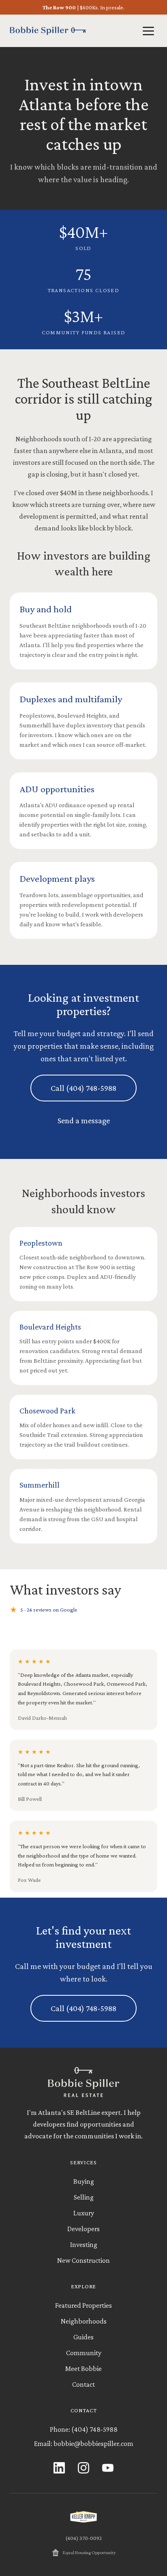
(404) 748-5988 (94, 2429)
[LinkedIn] (59, 2468)
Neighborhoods (84, 2321)
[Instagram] (83, 2468)
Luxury (84, 2213)
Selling (84, 2197)
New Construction (83, 2260)
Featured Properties (83, 2305)
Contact (83, 2384)
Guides (83, 2337)
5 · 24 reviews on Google (44, 1610)
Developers (83, 2229)
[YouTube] (108, 2468)
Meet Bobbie (83, 2369)
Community (84, 2353)
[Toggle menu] (148, 31)
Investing (84, 2245)
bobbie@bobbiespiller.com (93, 2443)
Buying (84, 2181)
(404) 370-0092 (83, 2538)
